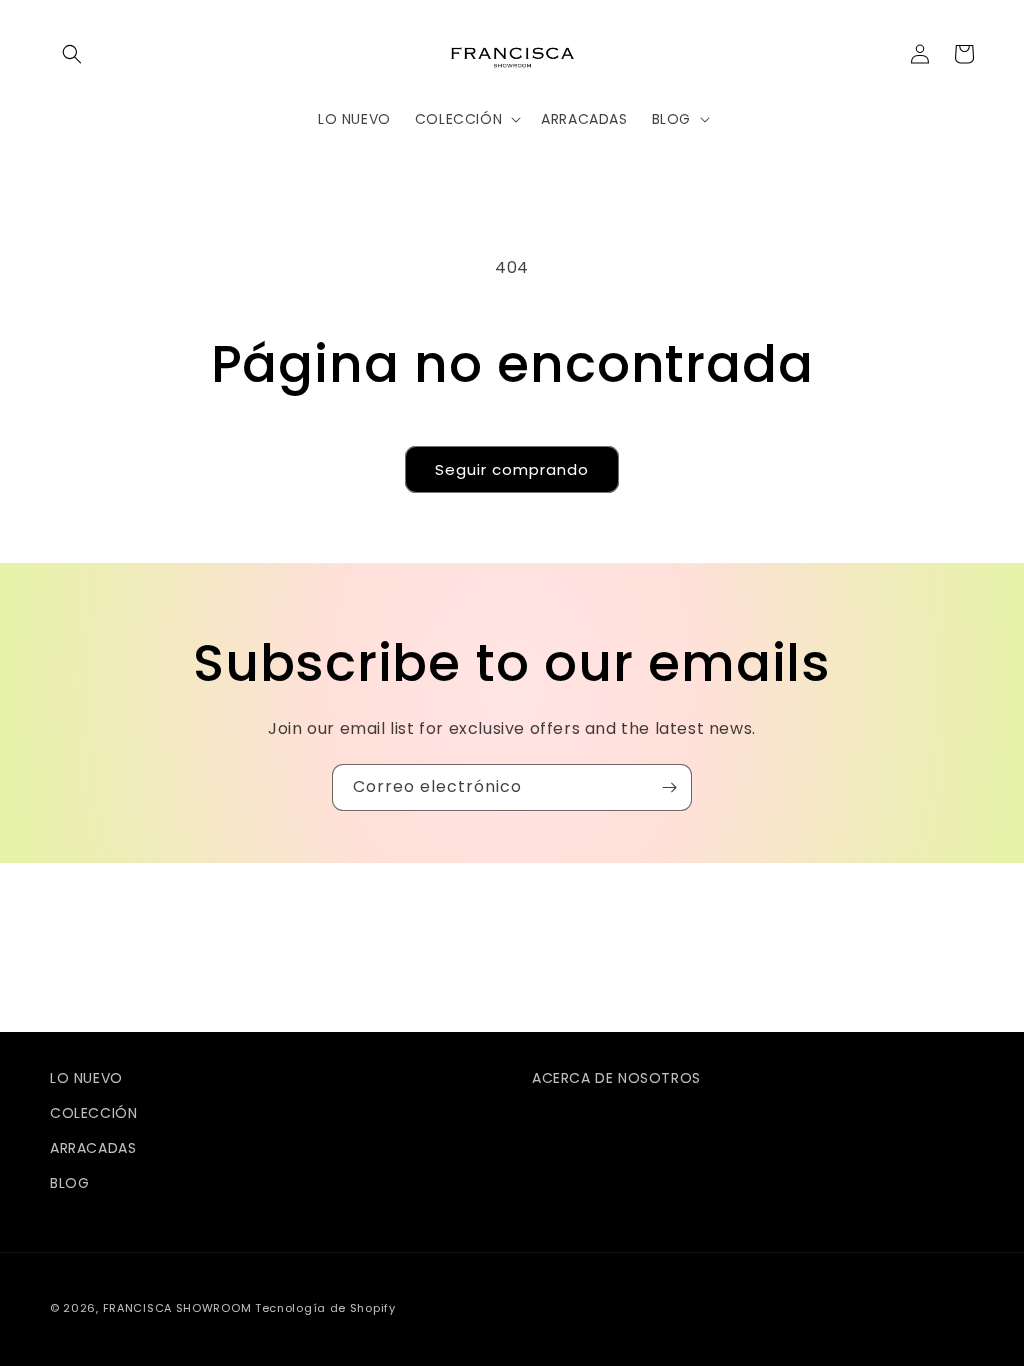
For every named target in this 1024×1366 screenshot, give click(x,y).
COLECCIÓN (93, 1113)
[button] (72, 54)
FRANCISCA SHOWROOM (179, 1308)
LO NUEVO (86, 1078)
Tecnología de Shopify (325, 1308)
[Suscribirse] (669, 787)
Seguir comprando (512, 469)
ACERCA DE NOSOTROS (616, 1078)
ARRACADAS (93, 1148)
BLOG (69, 1183)
